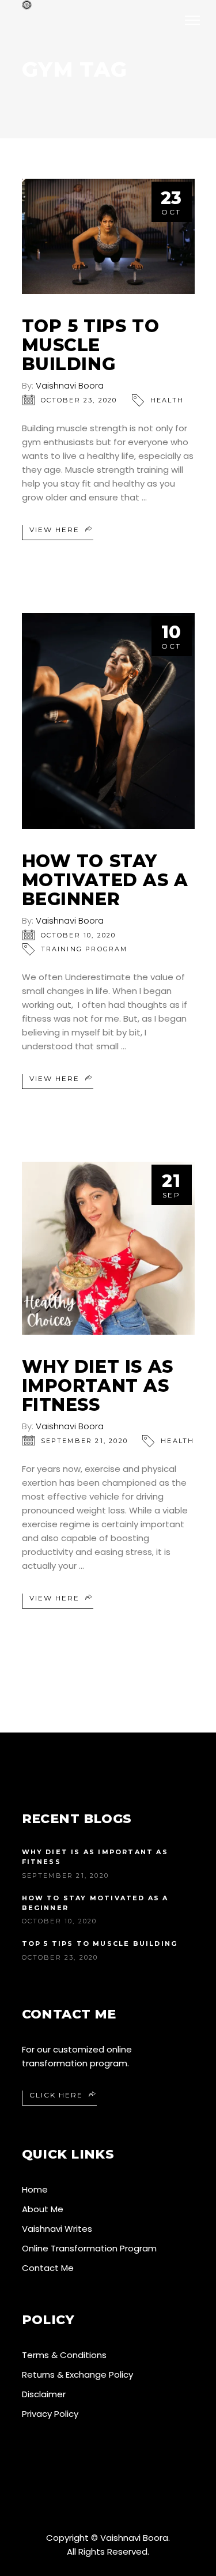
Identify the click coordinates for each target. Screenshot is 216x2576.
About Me (43, 2209)
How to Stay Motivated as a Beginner (105, 880)
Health (167, 400)
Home (35, 2189)
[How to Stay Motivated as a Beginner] (108, 721)
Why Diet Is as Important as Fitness (98, 1386)
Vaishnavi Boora (70, 385)
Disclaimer (44, 2394)
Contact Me (48, 2268)
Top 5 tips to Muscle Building (91, 345)
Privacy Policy (50, 2414)
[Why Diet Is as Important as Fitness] (108, 1248)
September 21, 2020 (85, 1441)
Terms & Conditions (64, 2355)
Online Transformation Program (89, 2248)
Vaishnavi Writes (57, 2229)
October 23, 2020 (79, 400)
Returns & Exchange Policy (77, 2374)
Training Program (84, 949)
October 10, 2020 (79, 935)
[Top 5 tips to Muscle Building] (108, 236)
